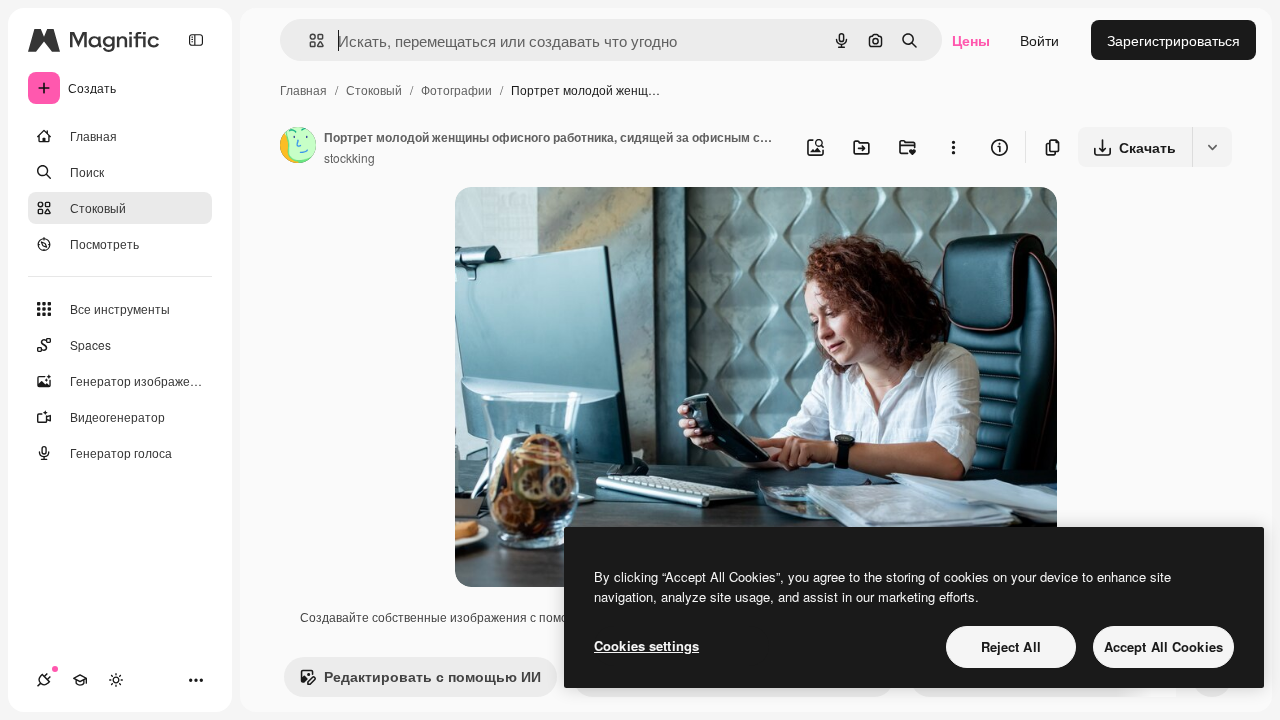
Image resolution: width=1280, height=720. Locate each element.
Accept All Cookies (1163, 646)
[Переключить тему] (116, 680)
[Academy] (80, 680)
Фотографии (456, 89)
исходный (589, 225)
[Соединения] (44, 680)
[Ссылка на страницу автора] (298, 147)
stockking (349, 157)
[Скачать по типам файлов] (1212, 147)
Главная (303, 89)
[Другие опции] (953, 147)
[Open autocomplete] (308, 40)
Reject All (1011, 646)
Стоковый (374, 89)
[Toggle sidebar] (196, 40)
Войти (1039, 40)
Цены (971, 40)
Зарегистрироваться (1173, 40)
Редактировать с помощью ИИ (432, 676)
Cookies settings (646, 645)
